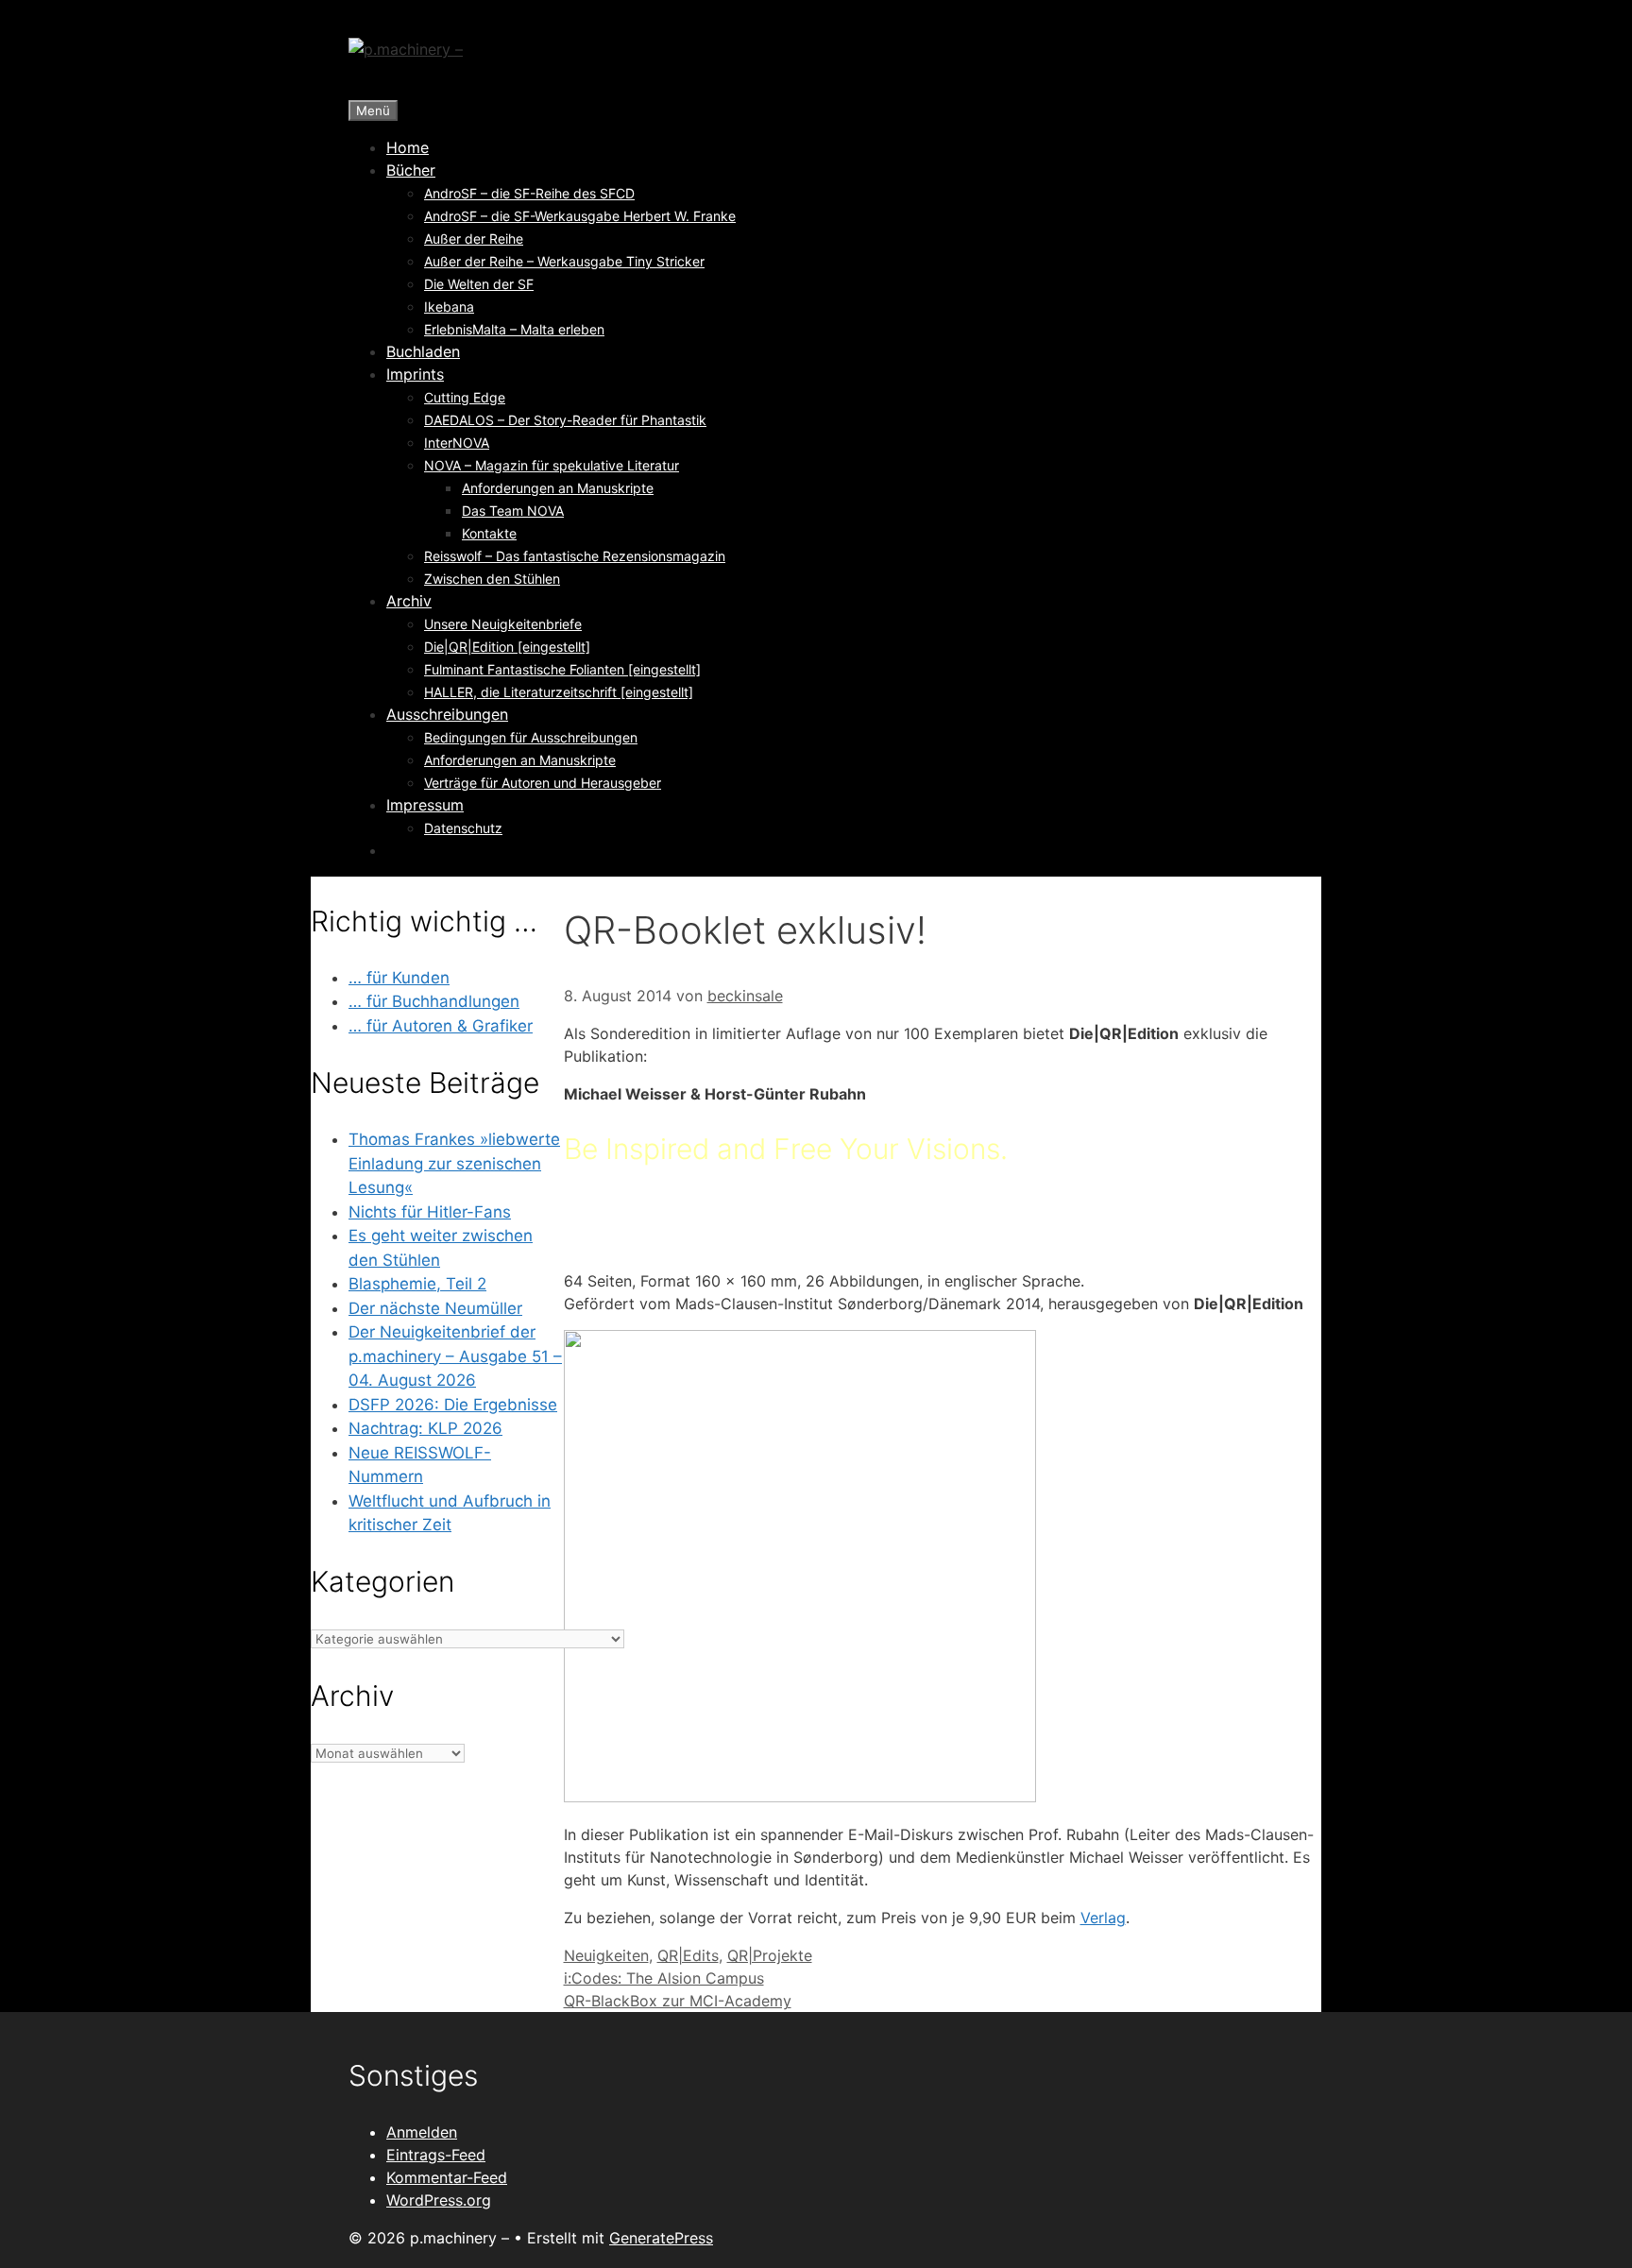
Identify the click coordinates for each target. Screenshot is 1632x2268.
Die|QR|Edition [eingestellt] (507, 647)
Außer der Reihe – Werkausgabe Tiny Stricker (564, 261)
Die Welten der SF (479, 284)
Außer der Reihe (474, 239)
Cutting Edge (465, 397)
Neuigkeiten (606, 1955)
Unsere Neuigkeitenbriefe (503, 624)
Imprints (415, 374)
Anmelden (422, 2132)
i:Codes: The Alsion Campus (664, 1978)
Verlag (1103, 1918)
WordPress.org (439, 2200)
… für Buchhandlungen (434, 1001)
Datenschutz (463, 828)
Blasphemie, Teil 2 (417, 1284)
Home (408, 147)
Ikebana (449, 307)
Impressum (425, 805)
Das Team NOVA (513, 511)
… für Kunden (399, 978)
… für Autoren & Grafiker (441, 1026)
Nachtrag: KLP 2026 (425, 1428)
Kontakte (489, 533)
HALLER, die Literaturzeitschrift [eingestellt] (559, 692)
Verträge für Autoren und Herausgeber (543, 783)
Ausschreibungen (447, 714)
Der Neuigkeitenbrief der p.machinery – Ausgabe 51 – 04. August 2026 (455, 1356)
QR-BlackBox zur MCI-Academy (678, 2001)
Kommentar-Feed (447, 2177)
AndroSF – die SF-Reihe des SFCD (529, 193)
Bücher (411, 170)
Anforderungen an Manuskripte (558, 488)
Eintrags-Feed (436, 2155)
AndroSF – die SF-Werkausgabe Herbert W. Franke (580, 216)
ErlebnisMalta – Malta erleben (514, 329)
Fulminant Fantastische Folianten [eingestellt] (562, 669)
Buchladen (423, 351)
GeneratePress (661, 2238)
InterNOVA (457, 443)
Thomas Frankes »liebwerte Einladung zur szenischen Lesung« (454, 1163)
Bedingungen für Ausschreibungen (531, 737)
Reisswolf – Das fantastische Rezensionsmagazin (575, 556)
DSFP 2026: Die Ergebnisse (453, 1405)
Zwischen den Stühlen (492, 579)
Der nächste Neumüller (435, 1308)
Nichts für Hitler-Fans (430, 1212)
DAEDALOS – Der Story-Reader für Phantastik (565, 420)
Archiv (409, 601)
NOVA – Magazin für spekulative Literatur (552, 465)
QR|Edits (688, 1955)
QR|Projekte (770, 1955)
